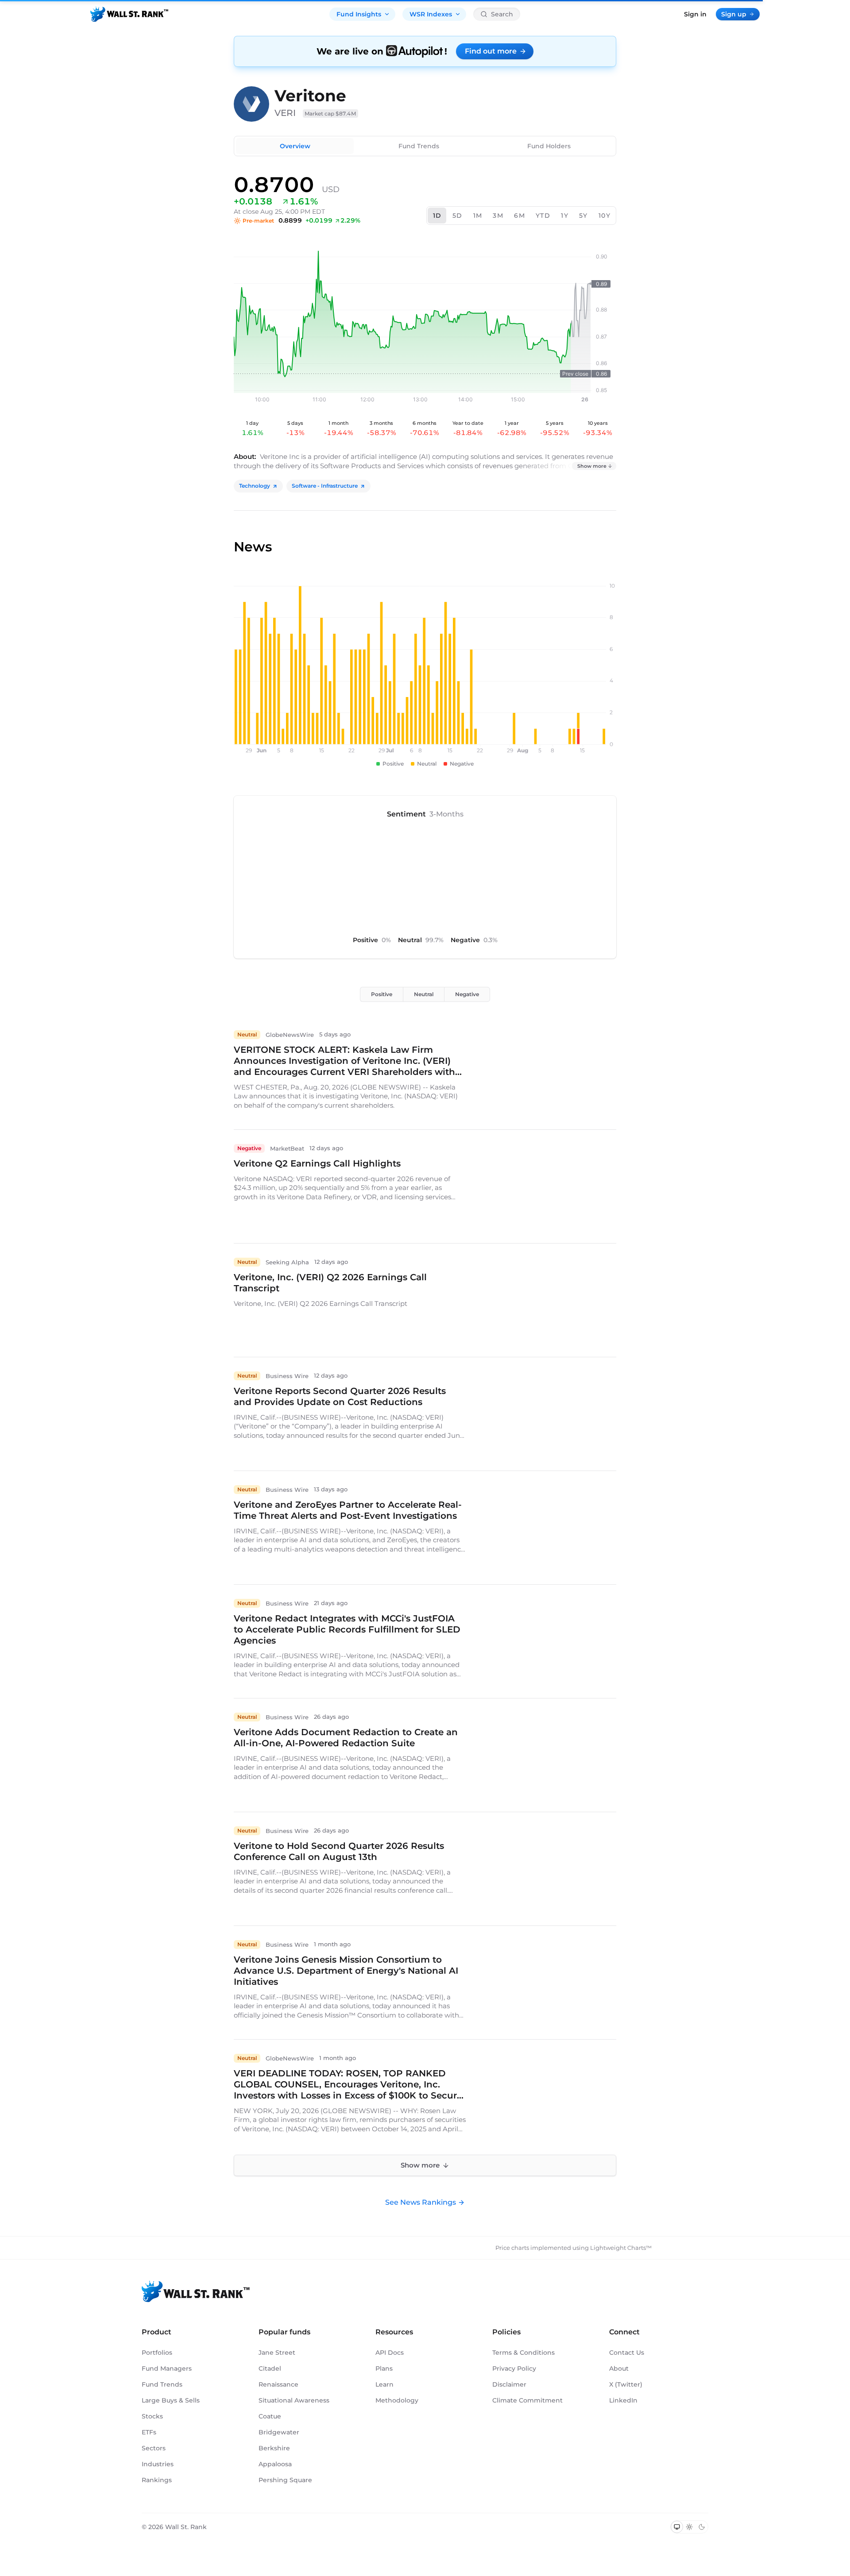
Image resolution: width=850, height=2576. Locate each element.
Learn (384, 2384)
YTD (543, 216)
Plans (384, 2368)
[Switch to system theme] (677, 2527)
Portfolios (157, 2353)
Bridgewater (279, 2432)
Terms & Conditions (524, 2353)
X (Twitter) (626, 2384)
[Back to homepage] (129, 14)
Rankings (157, 2480)
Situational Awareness (294, 2400)
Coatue (270, 2416)
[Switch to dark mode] (702, 2527)
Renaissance (278, 2384)
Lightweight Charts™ (621, 2248)
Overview (295, 146)
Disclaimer (509, 2384)
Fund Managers (167, 2368)
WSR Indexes (431, 14)
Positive (382, 994)
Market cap (330, 114)
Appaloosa (275, 2464)
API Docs (390, 2353)
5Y (583, 216)
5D (458, 216)
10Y (605, 216)
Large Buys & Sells (171, 2400)
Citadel (270, 2368)
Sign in (695, 14)
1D (437, 216)
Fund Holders (549, 146)
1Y (565, 216)
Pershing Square (285, 2480)
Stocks (152, 2416)
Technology (255, 486)
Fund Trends (419, 146)
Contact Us (627, 2353)
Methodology (397, 2400)
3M (498, 216)
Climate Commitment (527, 2400)
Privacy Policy (514, 2368)
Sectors (154, 2448)
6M (520, 216)
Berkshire (274, 2448)
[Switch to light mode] (689, 2527)
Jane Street (277, 2353)
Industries (158, 2464)
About (619, 2368)
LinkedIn (623, 2400)
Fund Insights (359, 14)
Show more (592, 466)
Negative (467, 994)
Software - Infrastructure (325, 486)
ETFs (149, 2432)
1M (478, 216)
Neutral (424, 994)
